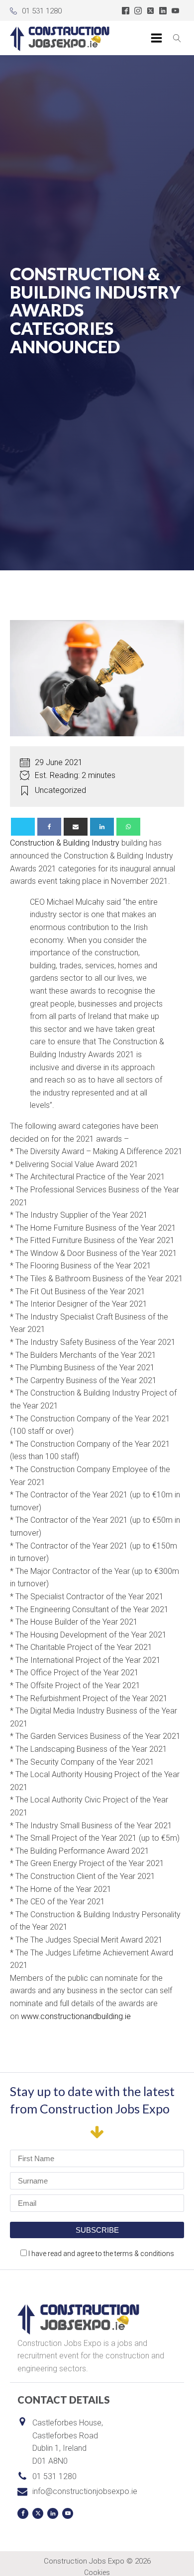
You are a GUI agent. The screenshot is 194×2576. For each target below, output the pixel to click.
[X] (23, 827)
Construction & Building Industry (65, 843)
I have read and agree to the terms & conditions (101, 2254)
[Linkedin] (102, 827)
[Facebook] (49, 827)
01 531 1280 (42, 11)
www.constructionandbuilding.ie (76, 2016)
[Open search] (177, 38)
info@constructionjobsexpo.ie (85, 2491)
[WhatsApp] (128, 827)
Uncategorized (60, 790)
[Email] (76, 827)
